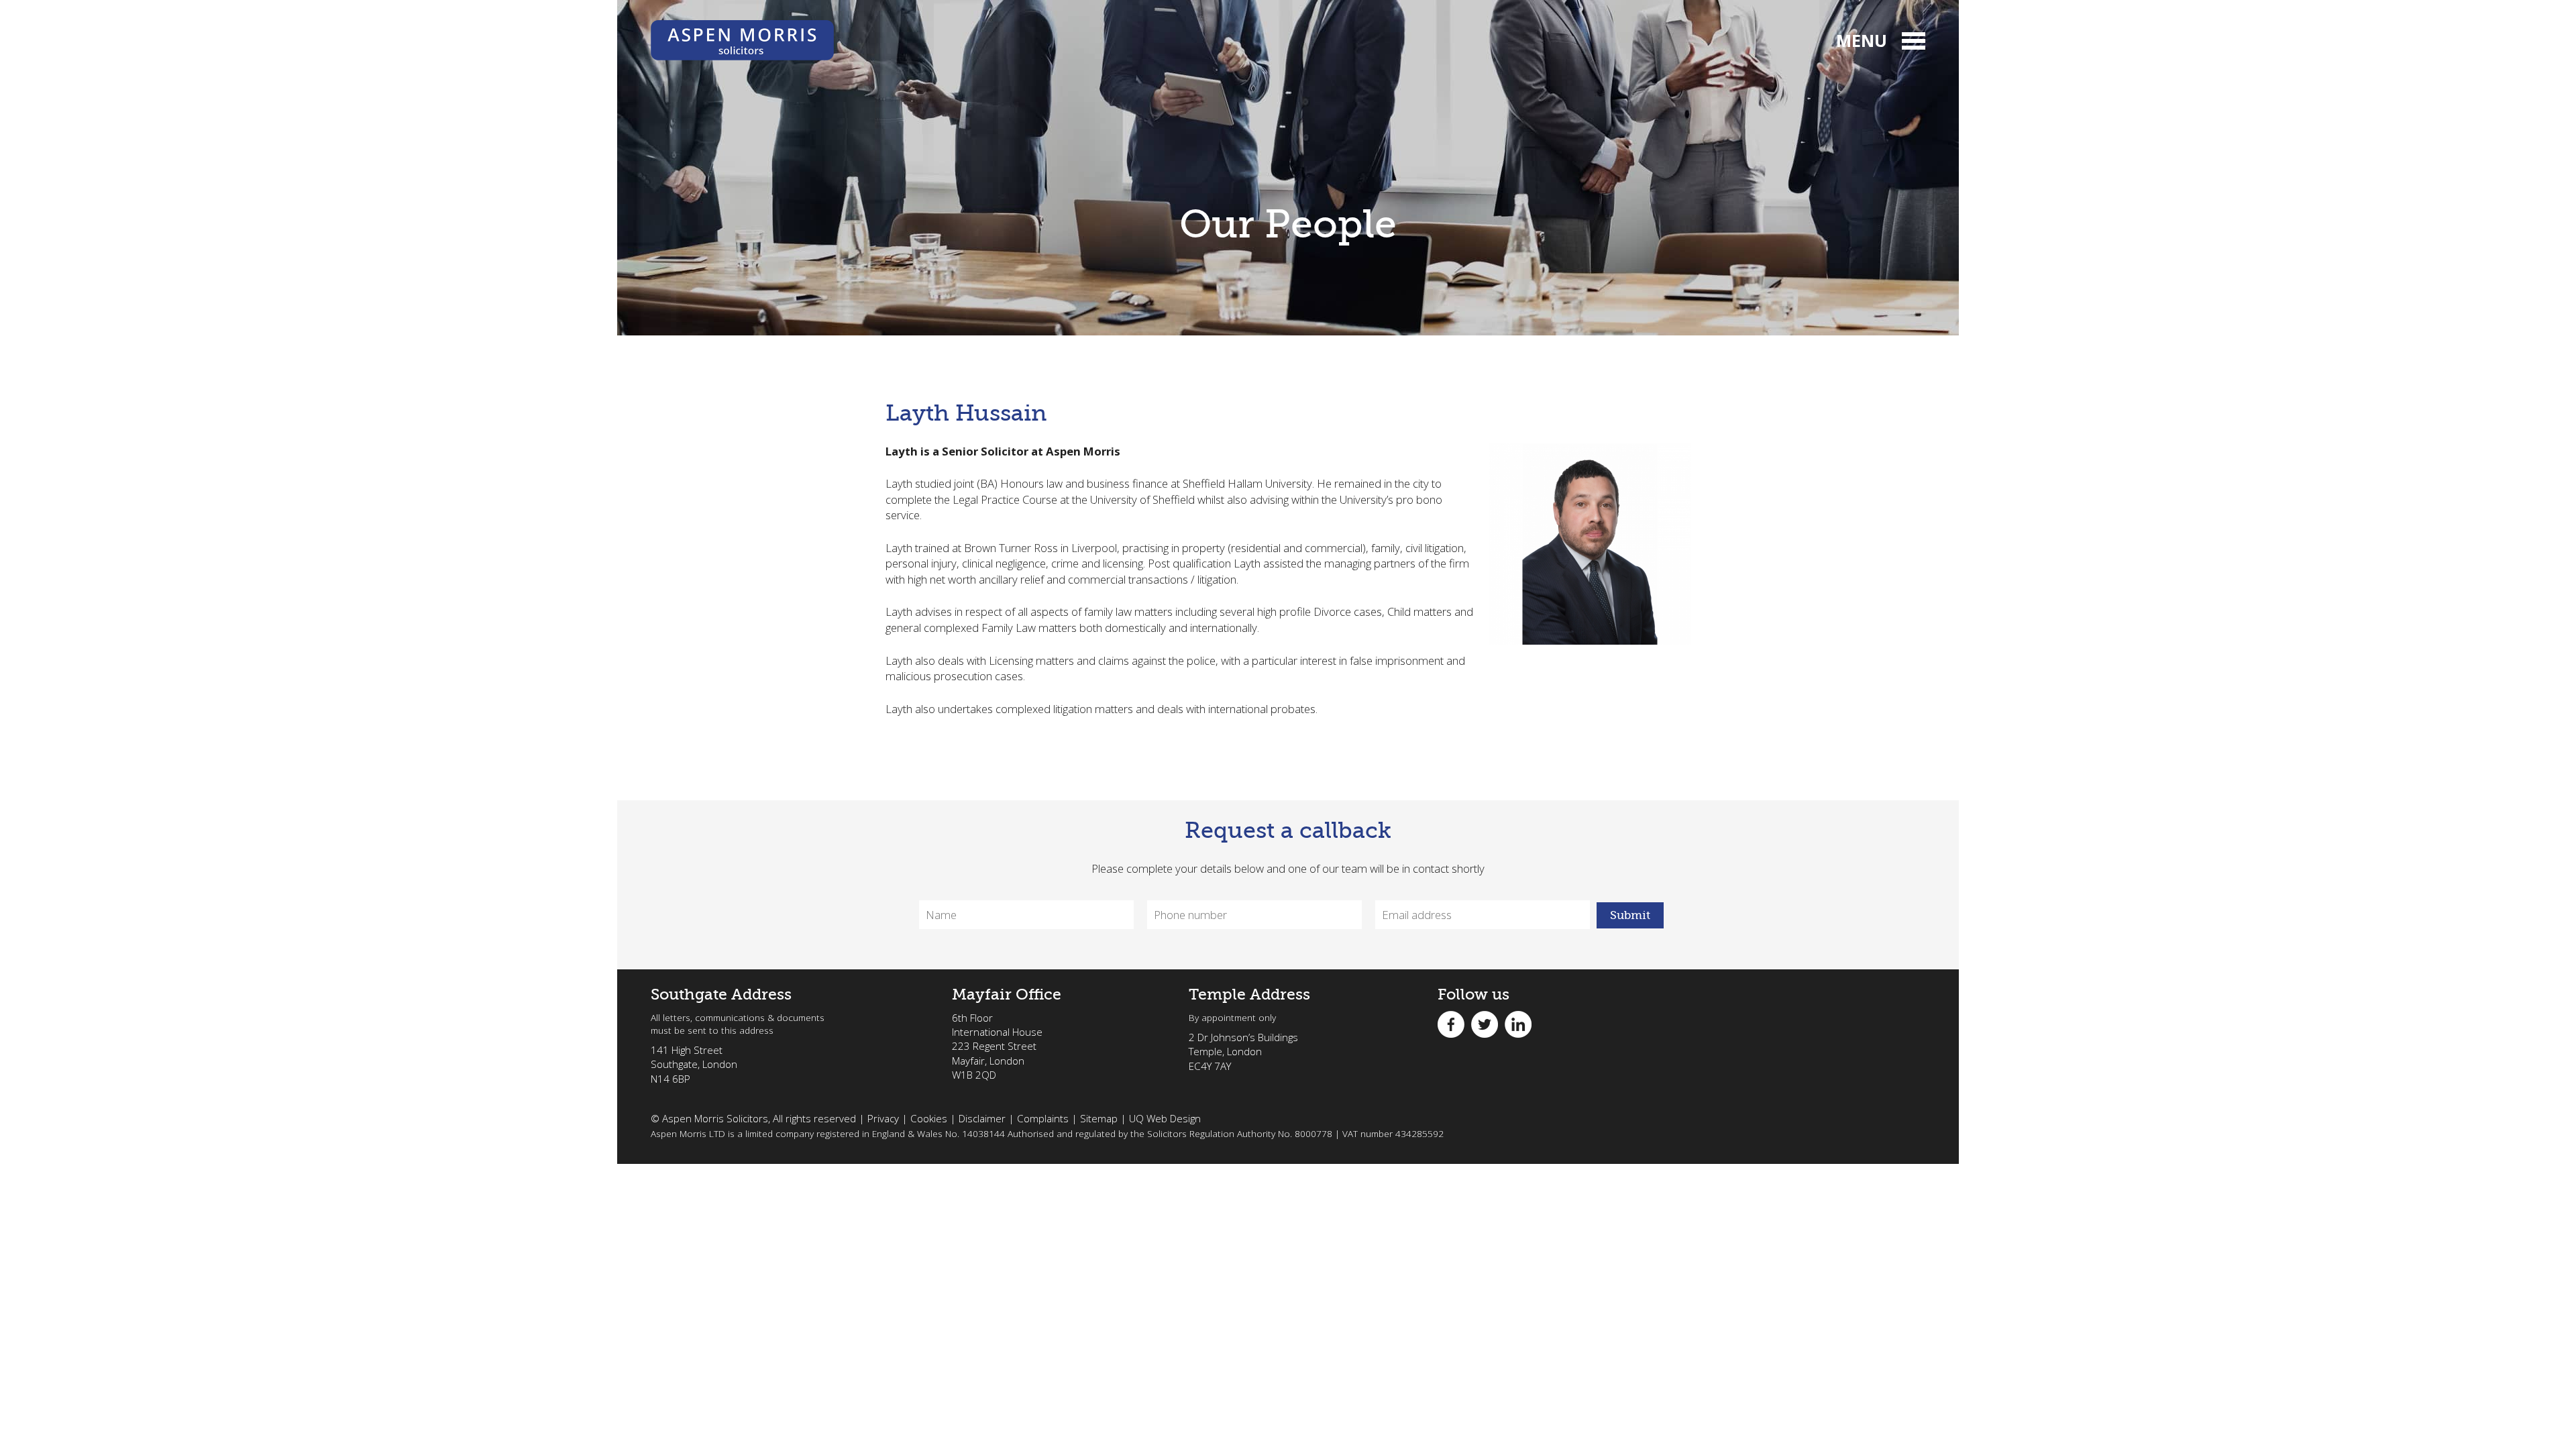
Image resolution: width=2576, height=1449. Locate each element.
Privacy (883, 1118)
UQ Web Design (1165, 1118)
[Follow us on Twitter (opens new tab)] (1488, 1023)
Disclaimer (982, 1118)
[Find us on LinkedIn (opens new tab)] (1521, 1023)
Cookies (929, 1118)
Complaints (1043, 1118)
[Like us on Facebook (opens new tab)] (1454, 1023)
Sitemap (1099, 1118)
